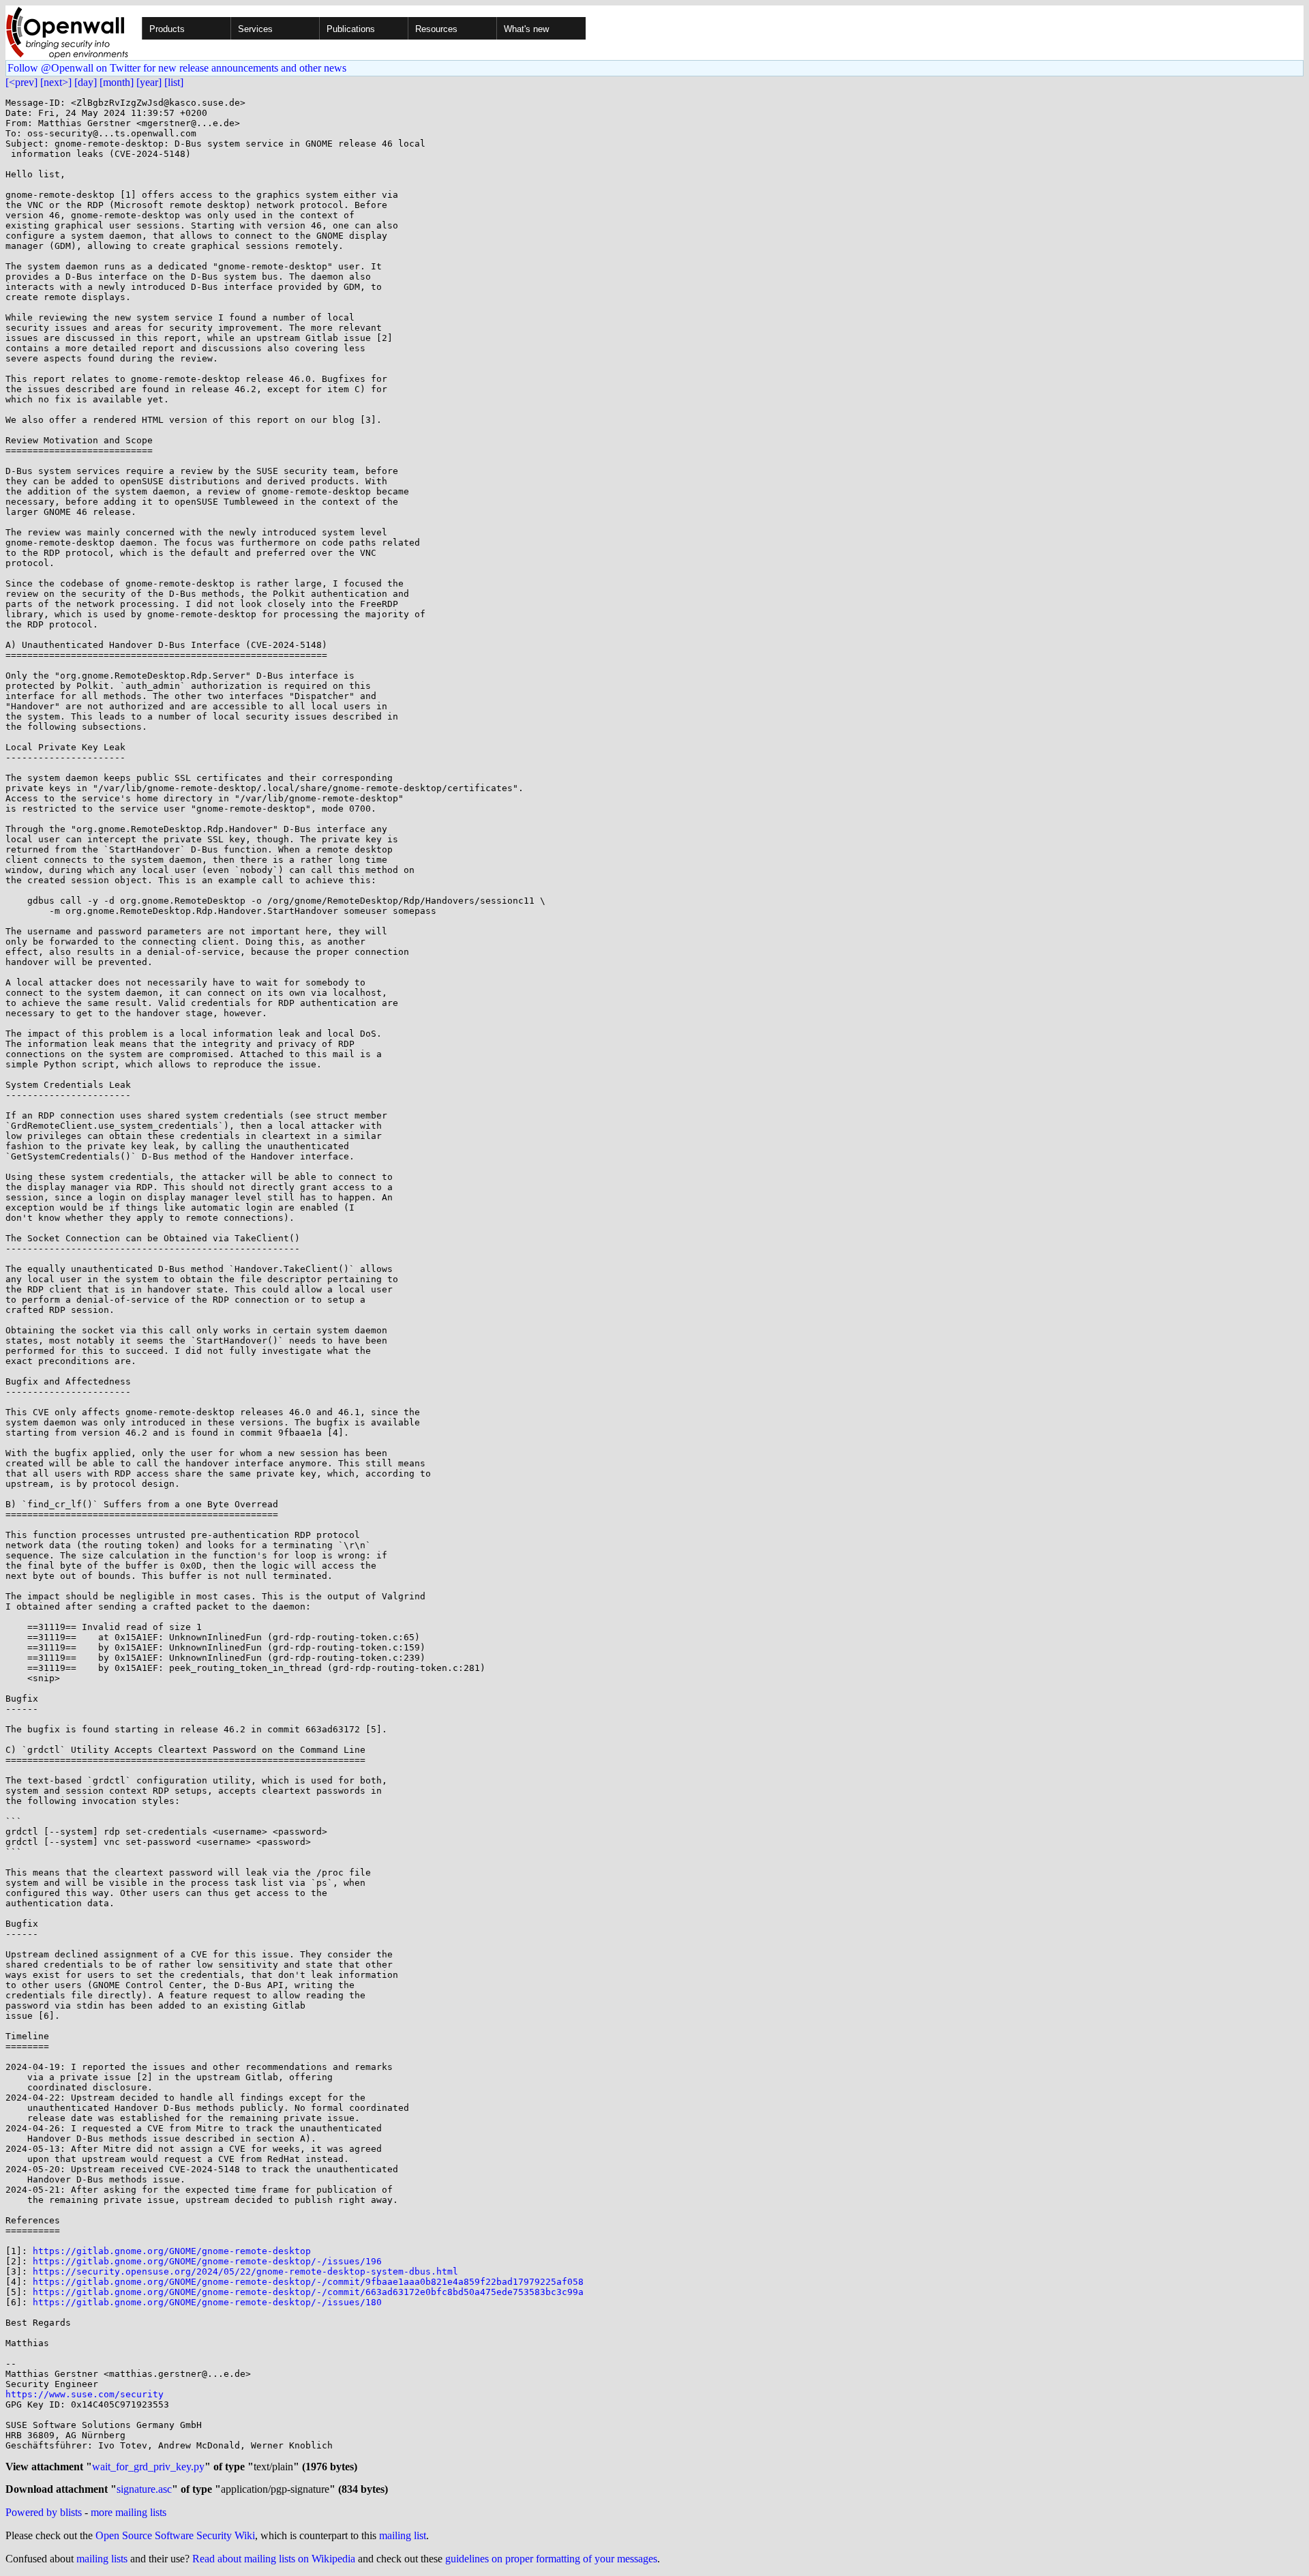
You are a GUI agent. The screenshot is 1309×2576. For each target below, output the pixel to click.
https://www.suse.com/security (85, 2394)
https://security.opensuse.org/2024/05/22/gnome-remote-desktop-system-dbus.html (245, 2271)
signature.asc (144, 2489)
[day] (86, 82)
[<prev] (21, 82)
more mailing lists (129, 2512)
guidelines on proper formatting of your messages (551, 2559)
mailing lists (102, 2559)
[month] (117, 82)
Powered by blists (44, 2512)
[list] (174, 82)
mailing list (403, 2535)
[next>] (56, 82)
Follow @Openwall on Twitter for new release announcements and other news (177, 68)
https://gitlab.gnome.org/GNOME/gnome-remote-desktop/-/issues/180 (207, 2302)
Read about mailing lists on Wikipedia (274, 2559)
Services (255, 29)
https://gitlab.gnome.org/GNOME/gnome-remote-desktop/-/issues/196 (207, 2261)
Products (167, 29)
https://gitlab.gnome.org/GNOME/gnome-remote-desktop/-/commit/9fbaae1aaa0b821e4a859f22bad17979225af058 (308, 2282)
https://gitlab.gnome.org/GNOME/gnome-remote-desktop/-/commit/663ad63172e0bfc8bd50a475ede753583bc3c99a (308, 2292)
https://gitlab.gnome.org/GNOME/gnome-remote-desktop (172, 2251)
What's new (526, 29)
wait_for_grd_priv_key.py (148, 2467)
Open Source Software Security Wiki (175, 2535)
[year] (149, 82)
